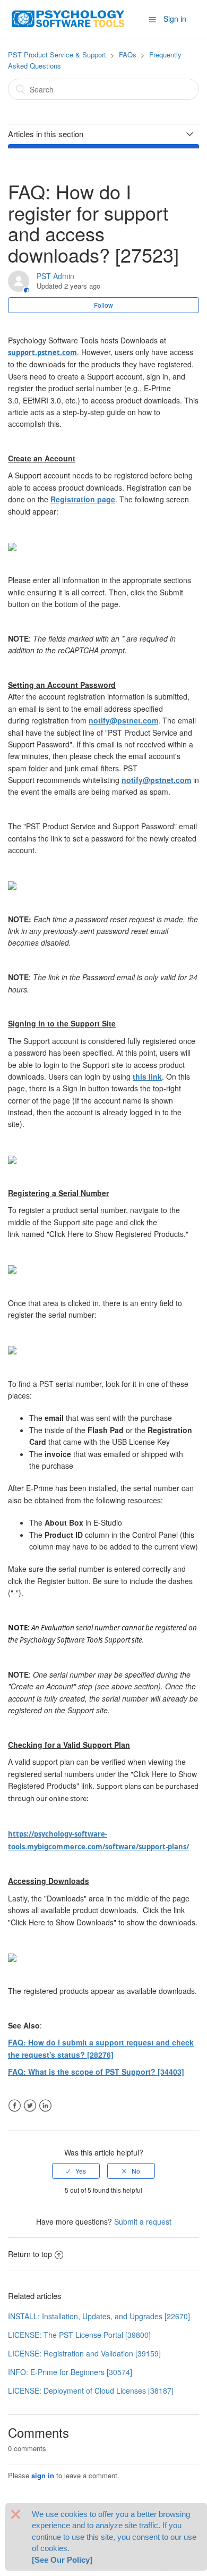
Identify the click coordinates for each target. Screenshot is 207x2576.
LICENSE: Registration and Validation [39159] (84, 2353)
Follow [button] (103, 305)
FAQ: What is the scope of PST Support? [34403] (96, 2072)
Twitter (30, 2106)
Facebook (15, 2106)
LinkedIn (45, 2106)
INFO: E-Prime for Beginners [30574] (70, 2372)
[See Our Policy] (62, 2560)
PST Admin (55, 276)
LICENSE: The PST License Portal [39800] (79, 2335)
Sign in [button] (175, 19)
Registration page (83, 499)
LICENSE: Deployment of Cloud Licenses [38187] (91, 2390)
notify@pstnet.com (123, 720)
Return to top (30, 2254)
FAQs (128, 54)
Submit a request (143, 2221)
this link (147, 1076)
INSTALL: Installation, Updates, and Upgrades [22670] (99, 2316)
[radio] (76, 2171)
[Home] (68, 18)
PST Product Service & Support (57, 54)
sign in (43, 2475)
